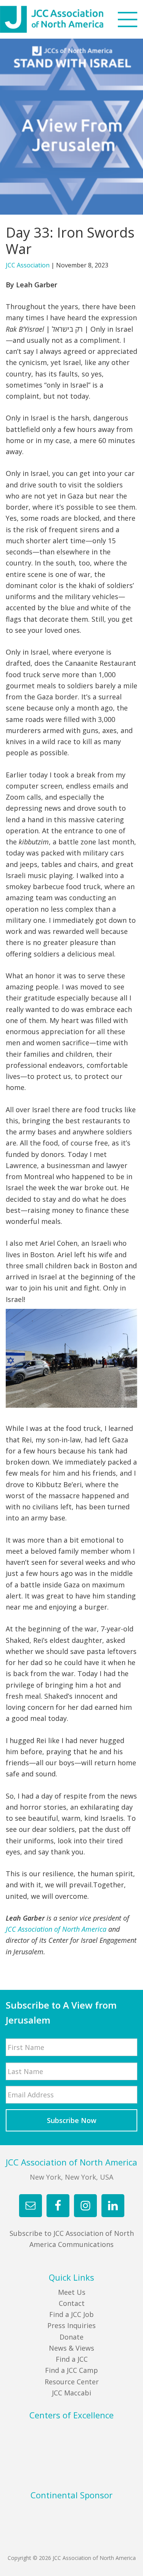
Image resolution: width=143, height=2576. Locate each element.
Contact (72, 2303)
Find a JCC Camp (71, 2370)
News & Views (71, 2348)
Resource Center (72, 2382)
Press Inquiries (71, 2325)
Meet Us (72, 2292)
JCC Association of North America (66, 19)
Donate (71, 2337)
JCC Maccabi (71, 2393)
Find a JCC (72, 2359)
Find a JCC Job (71, 2314)
